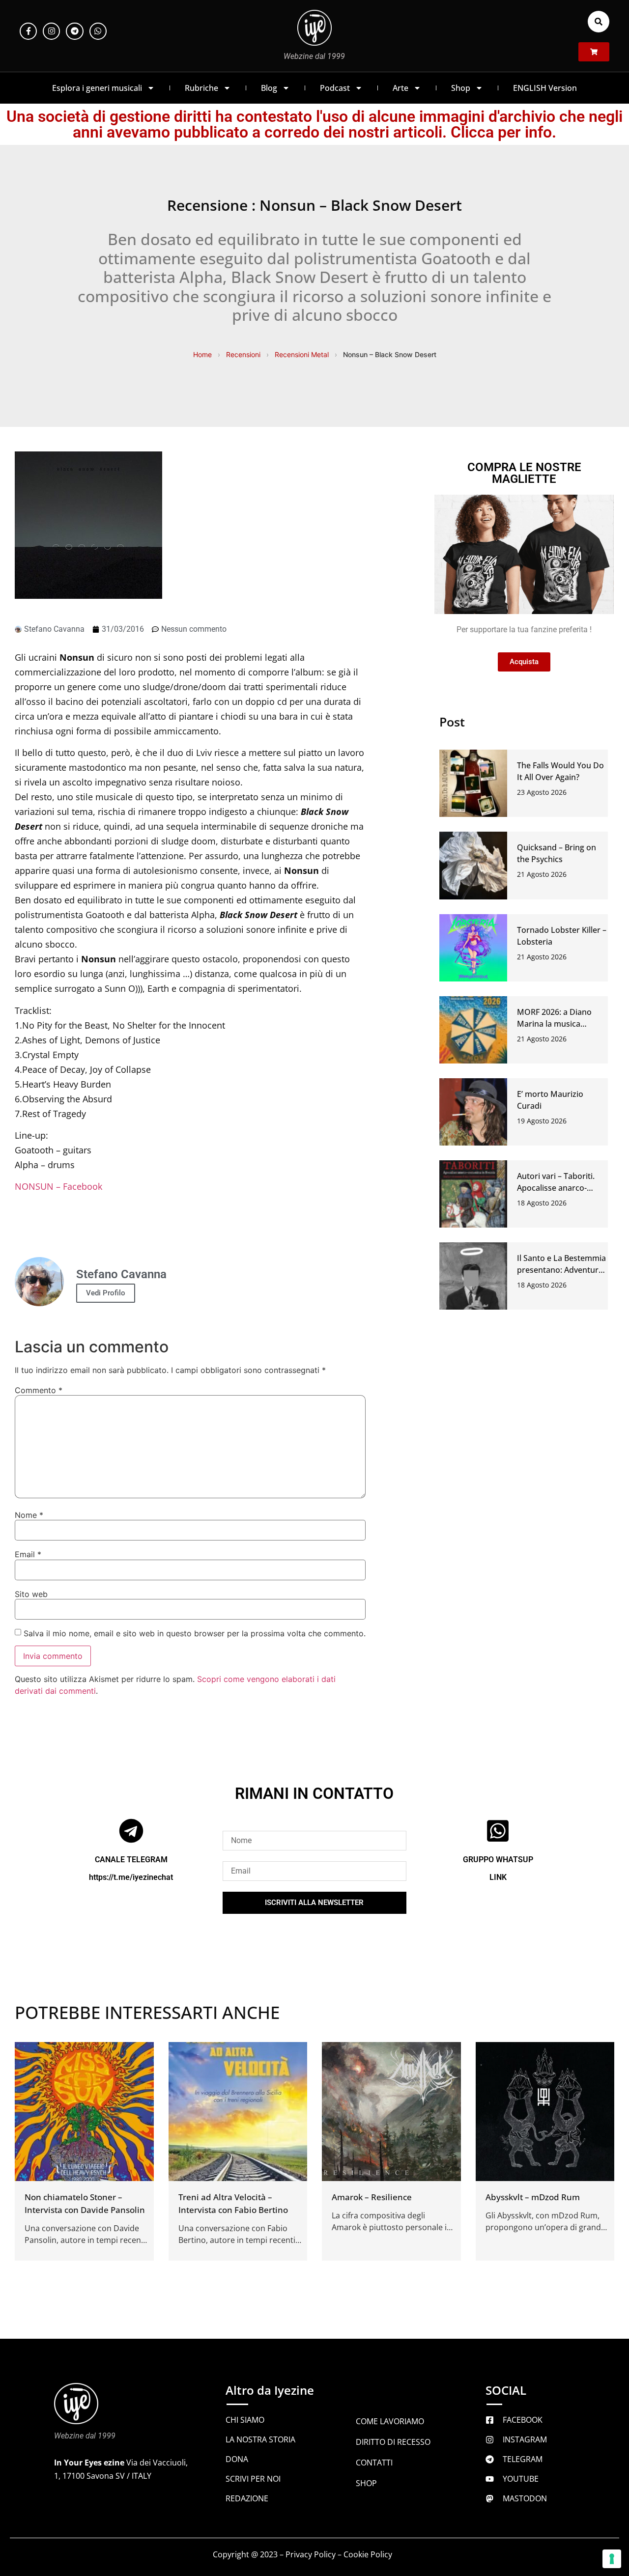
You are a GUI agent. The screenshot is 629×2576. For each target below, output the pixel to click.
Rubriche (201, 88)
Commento (39, 1390)
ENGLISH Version (545, 88)
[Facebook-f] (28, 31)
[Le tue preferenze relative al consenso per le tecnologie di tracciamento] (612, 2559)
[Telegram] (74, 31)
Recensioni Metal (302, 354)
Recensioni (243, 354)
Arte (400, 88)
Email (28, 1554)
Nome (29, 1515)
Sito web (31, 1594)
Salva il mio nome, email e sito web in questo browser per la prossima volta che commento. (195, 1633)
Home (202, 354)
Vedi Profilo (106, 1293)
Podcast (335, 88)
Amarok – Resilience (372, 2197)
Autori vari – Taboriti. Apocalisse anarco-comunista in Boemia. (557, 1188)
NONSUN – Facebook (58, 1186)
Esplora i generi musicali (97, 88)
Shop (461, 88)
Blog (269, 88)
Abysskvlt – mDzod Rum (533, 2197)
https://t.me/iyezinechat (131, 1877)
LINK (498, 1877)
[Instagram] (51, 31)
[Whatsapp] (98, 31)
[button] (599, 22)
